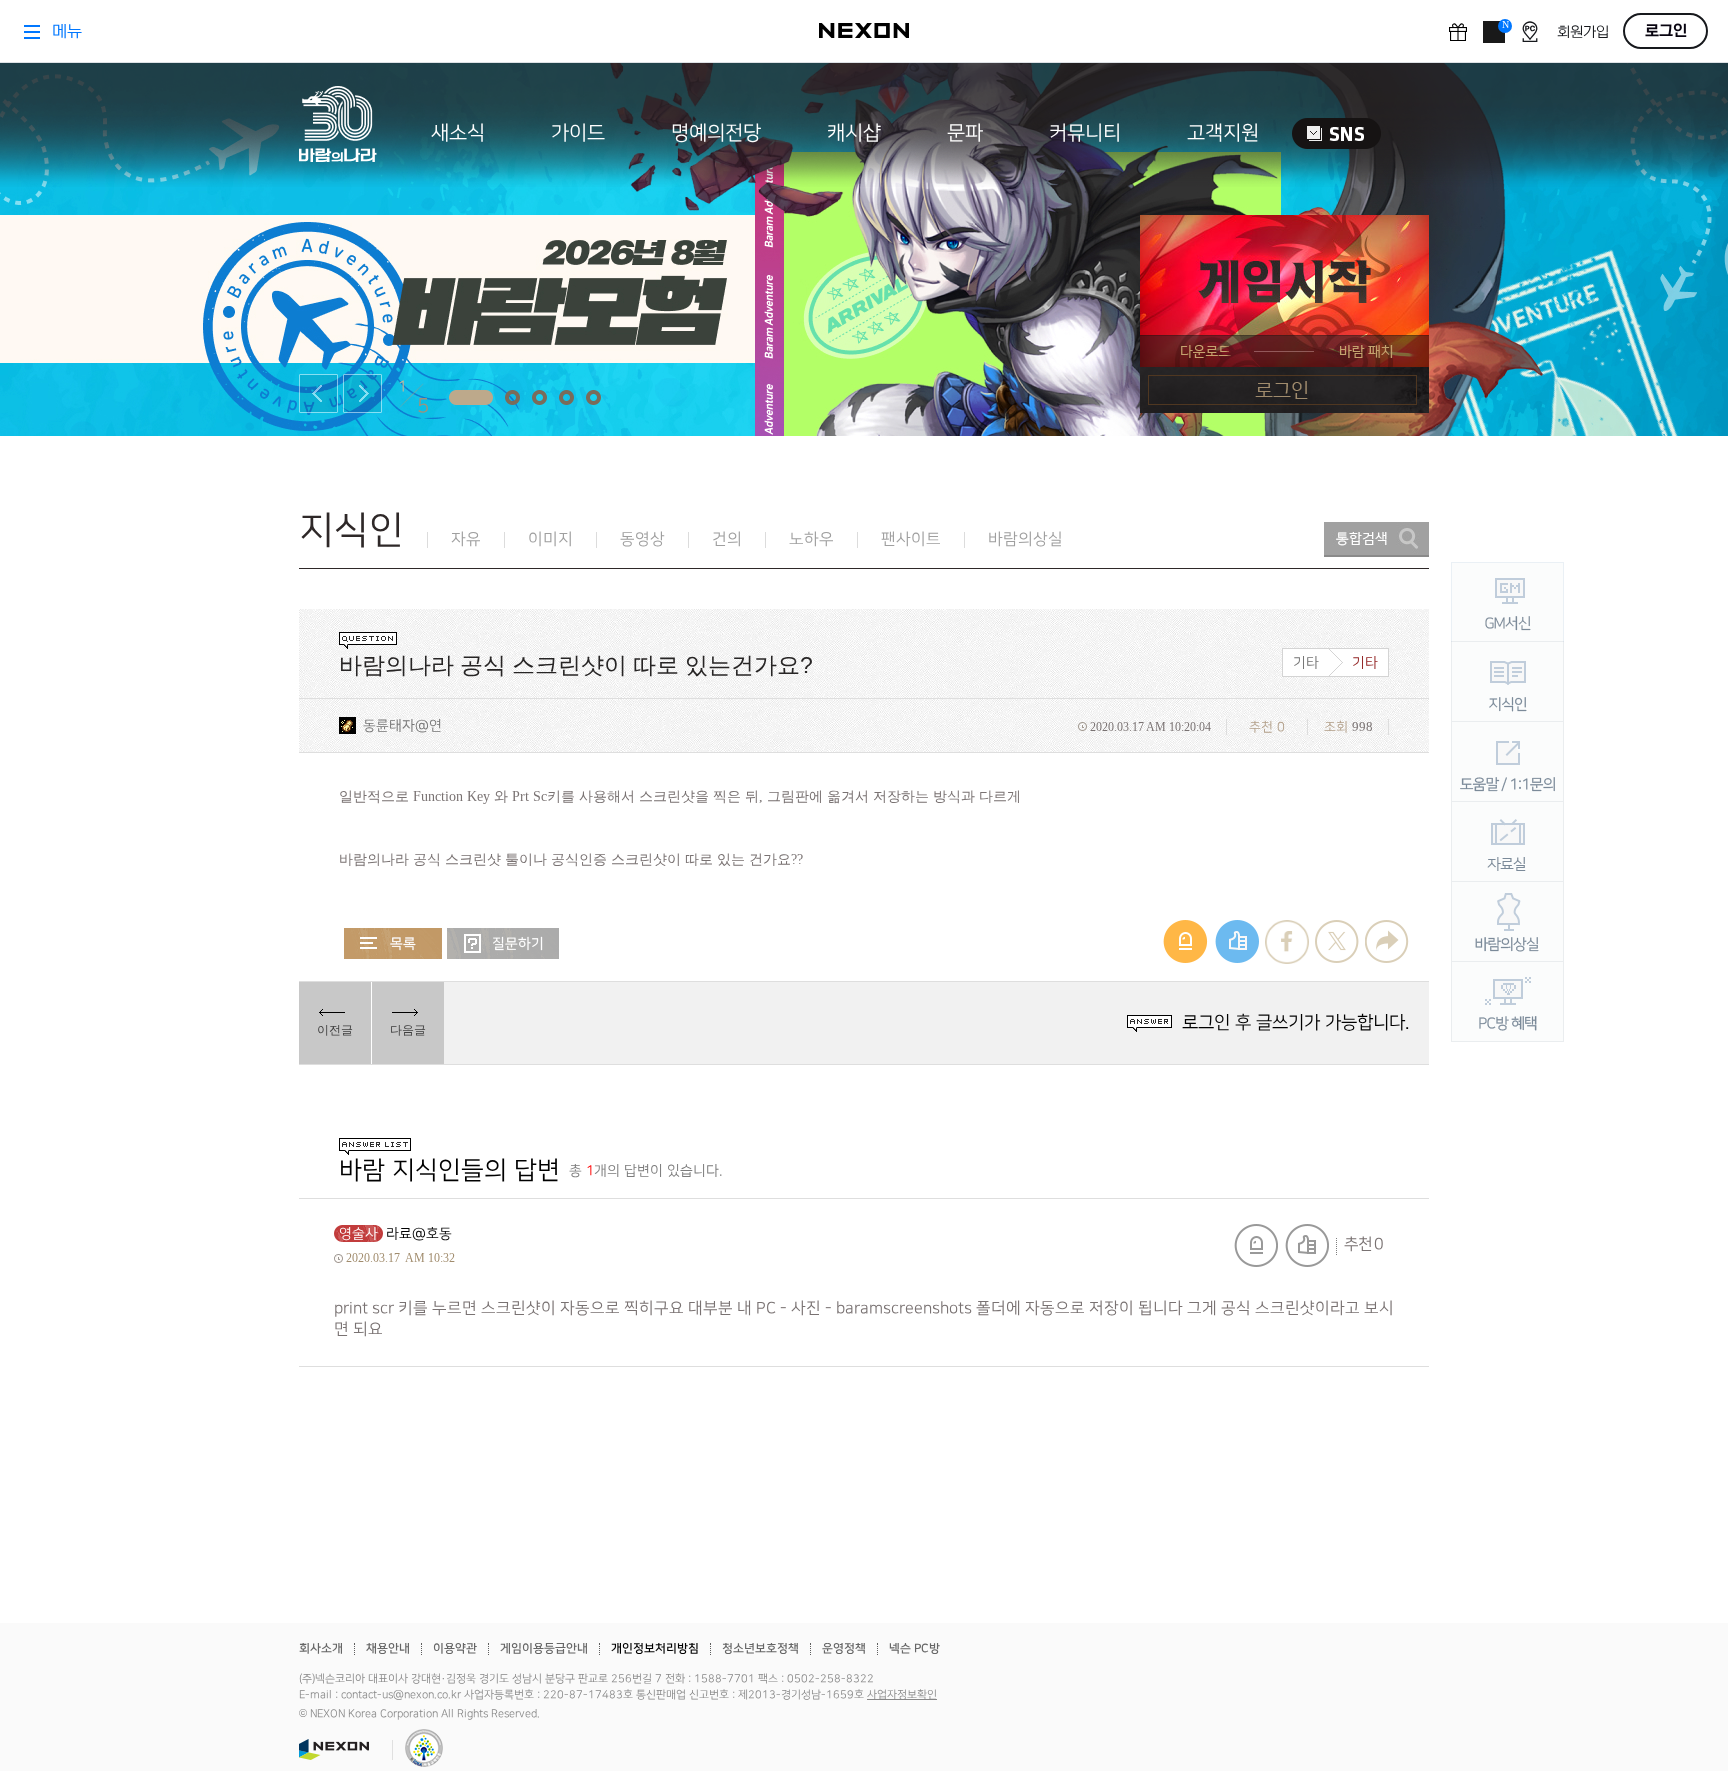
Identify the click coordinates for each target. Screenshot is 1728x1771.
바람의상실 (1025, 539)
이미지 (550, 539)
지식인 (351, 530)
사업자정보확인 (902, 1695)
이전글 (335, 1030)
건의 (727, 539)
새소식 (458, 133)
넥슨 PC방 (914, 1648)
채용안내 (388, 1648)
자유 (466, 539)
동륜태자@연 (402, 725)
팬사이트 (911, 539)
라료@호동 (419, 1233)
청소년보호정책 (760, 1648)
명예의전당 (716, 133)
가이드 (578, 133)
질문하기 (503, 943)
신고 (1256, 1245)
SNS (1336, 133)
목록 (393, 943)
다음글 (408, 1030)
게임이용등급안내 (544, 1648)
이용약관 (455, 1648)
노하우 (811, 539)
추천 (1307, 1245)
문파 (965, 133)
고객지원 (1223, 133)
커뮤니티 (1085, 133)
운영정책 (844, 1648)
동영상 (642, 539)
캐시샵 (854, 133)
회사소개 (321, 1648)
